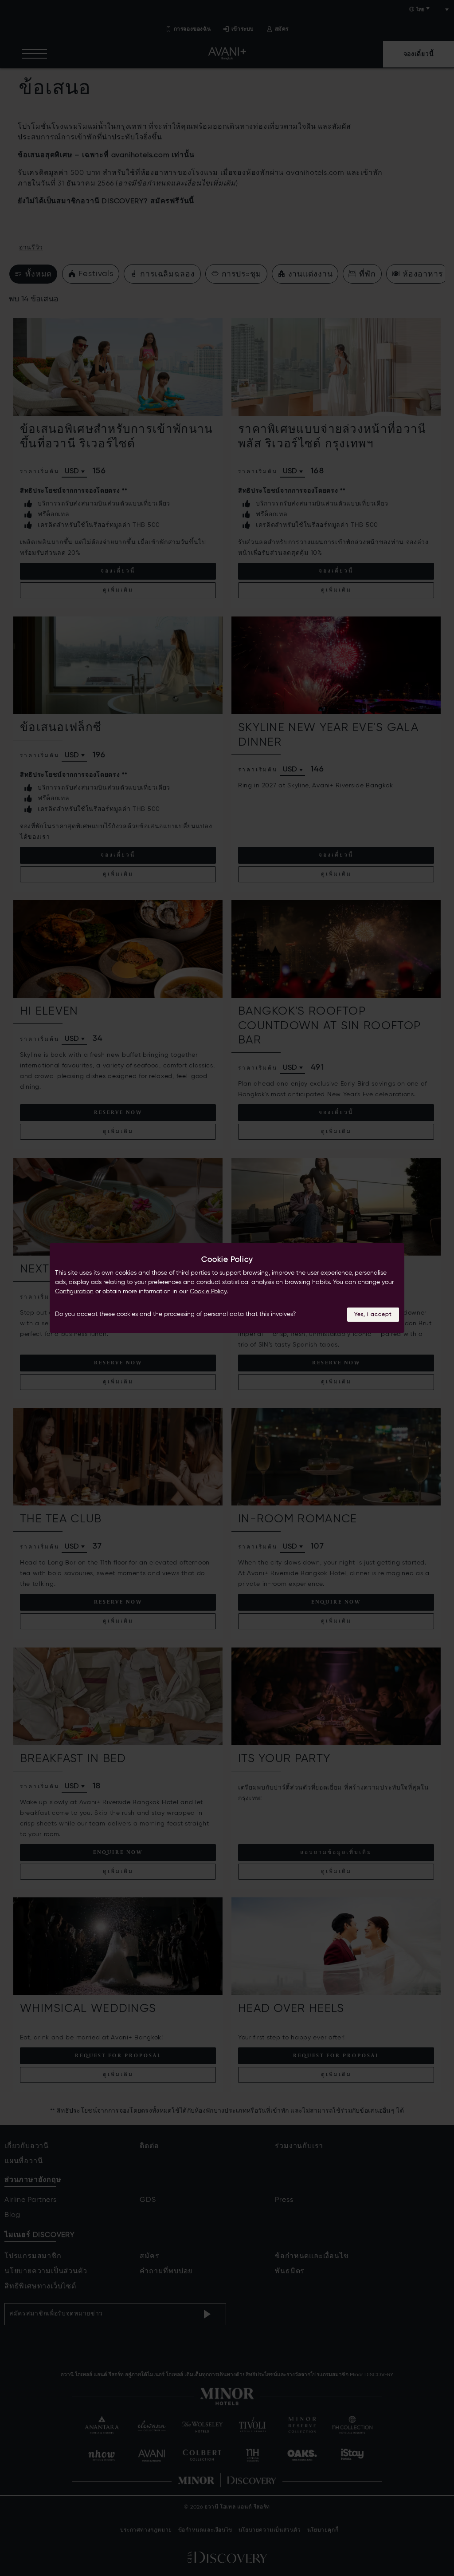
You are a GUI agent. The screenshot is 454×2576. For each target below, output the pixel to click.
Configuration (74, 1292)
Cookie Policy (208, 1292)
